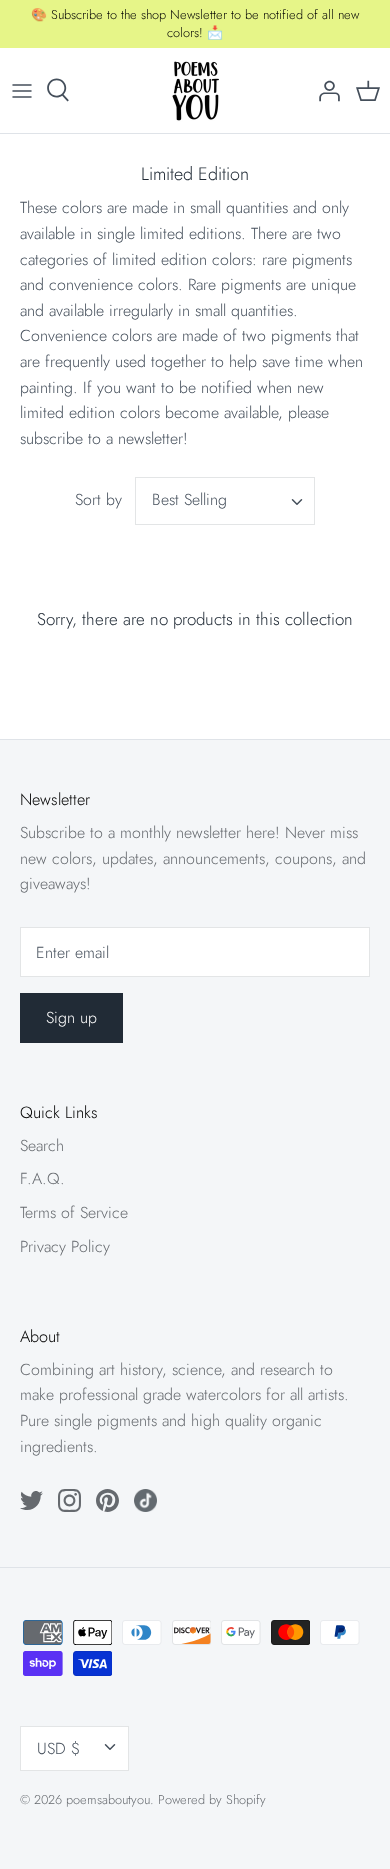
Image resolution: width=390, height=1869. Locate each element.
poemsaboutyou (108, 1799)
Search (42, 1145)
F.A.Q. (42, 1178)
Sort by (98, 499)
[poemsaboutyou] (195, 90)
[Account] (324, 90)
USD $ (58, 1748)
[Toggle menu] (22, 90)
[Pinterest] (107, 1500)
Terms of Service (74, 1212)
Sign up (71, 1017)
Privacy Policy (65, 1246)
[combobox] (225, 501)
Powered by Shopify (212, 1799)
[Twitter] (31, 1500)
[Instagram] (69, 1500)
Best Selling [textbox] (189, 500)
